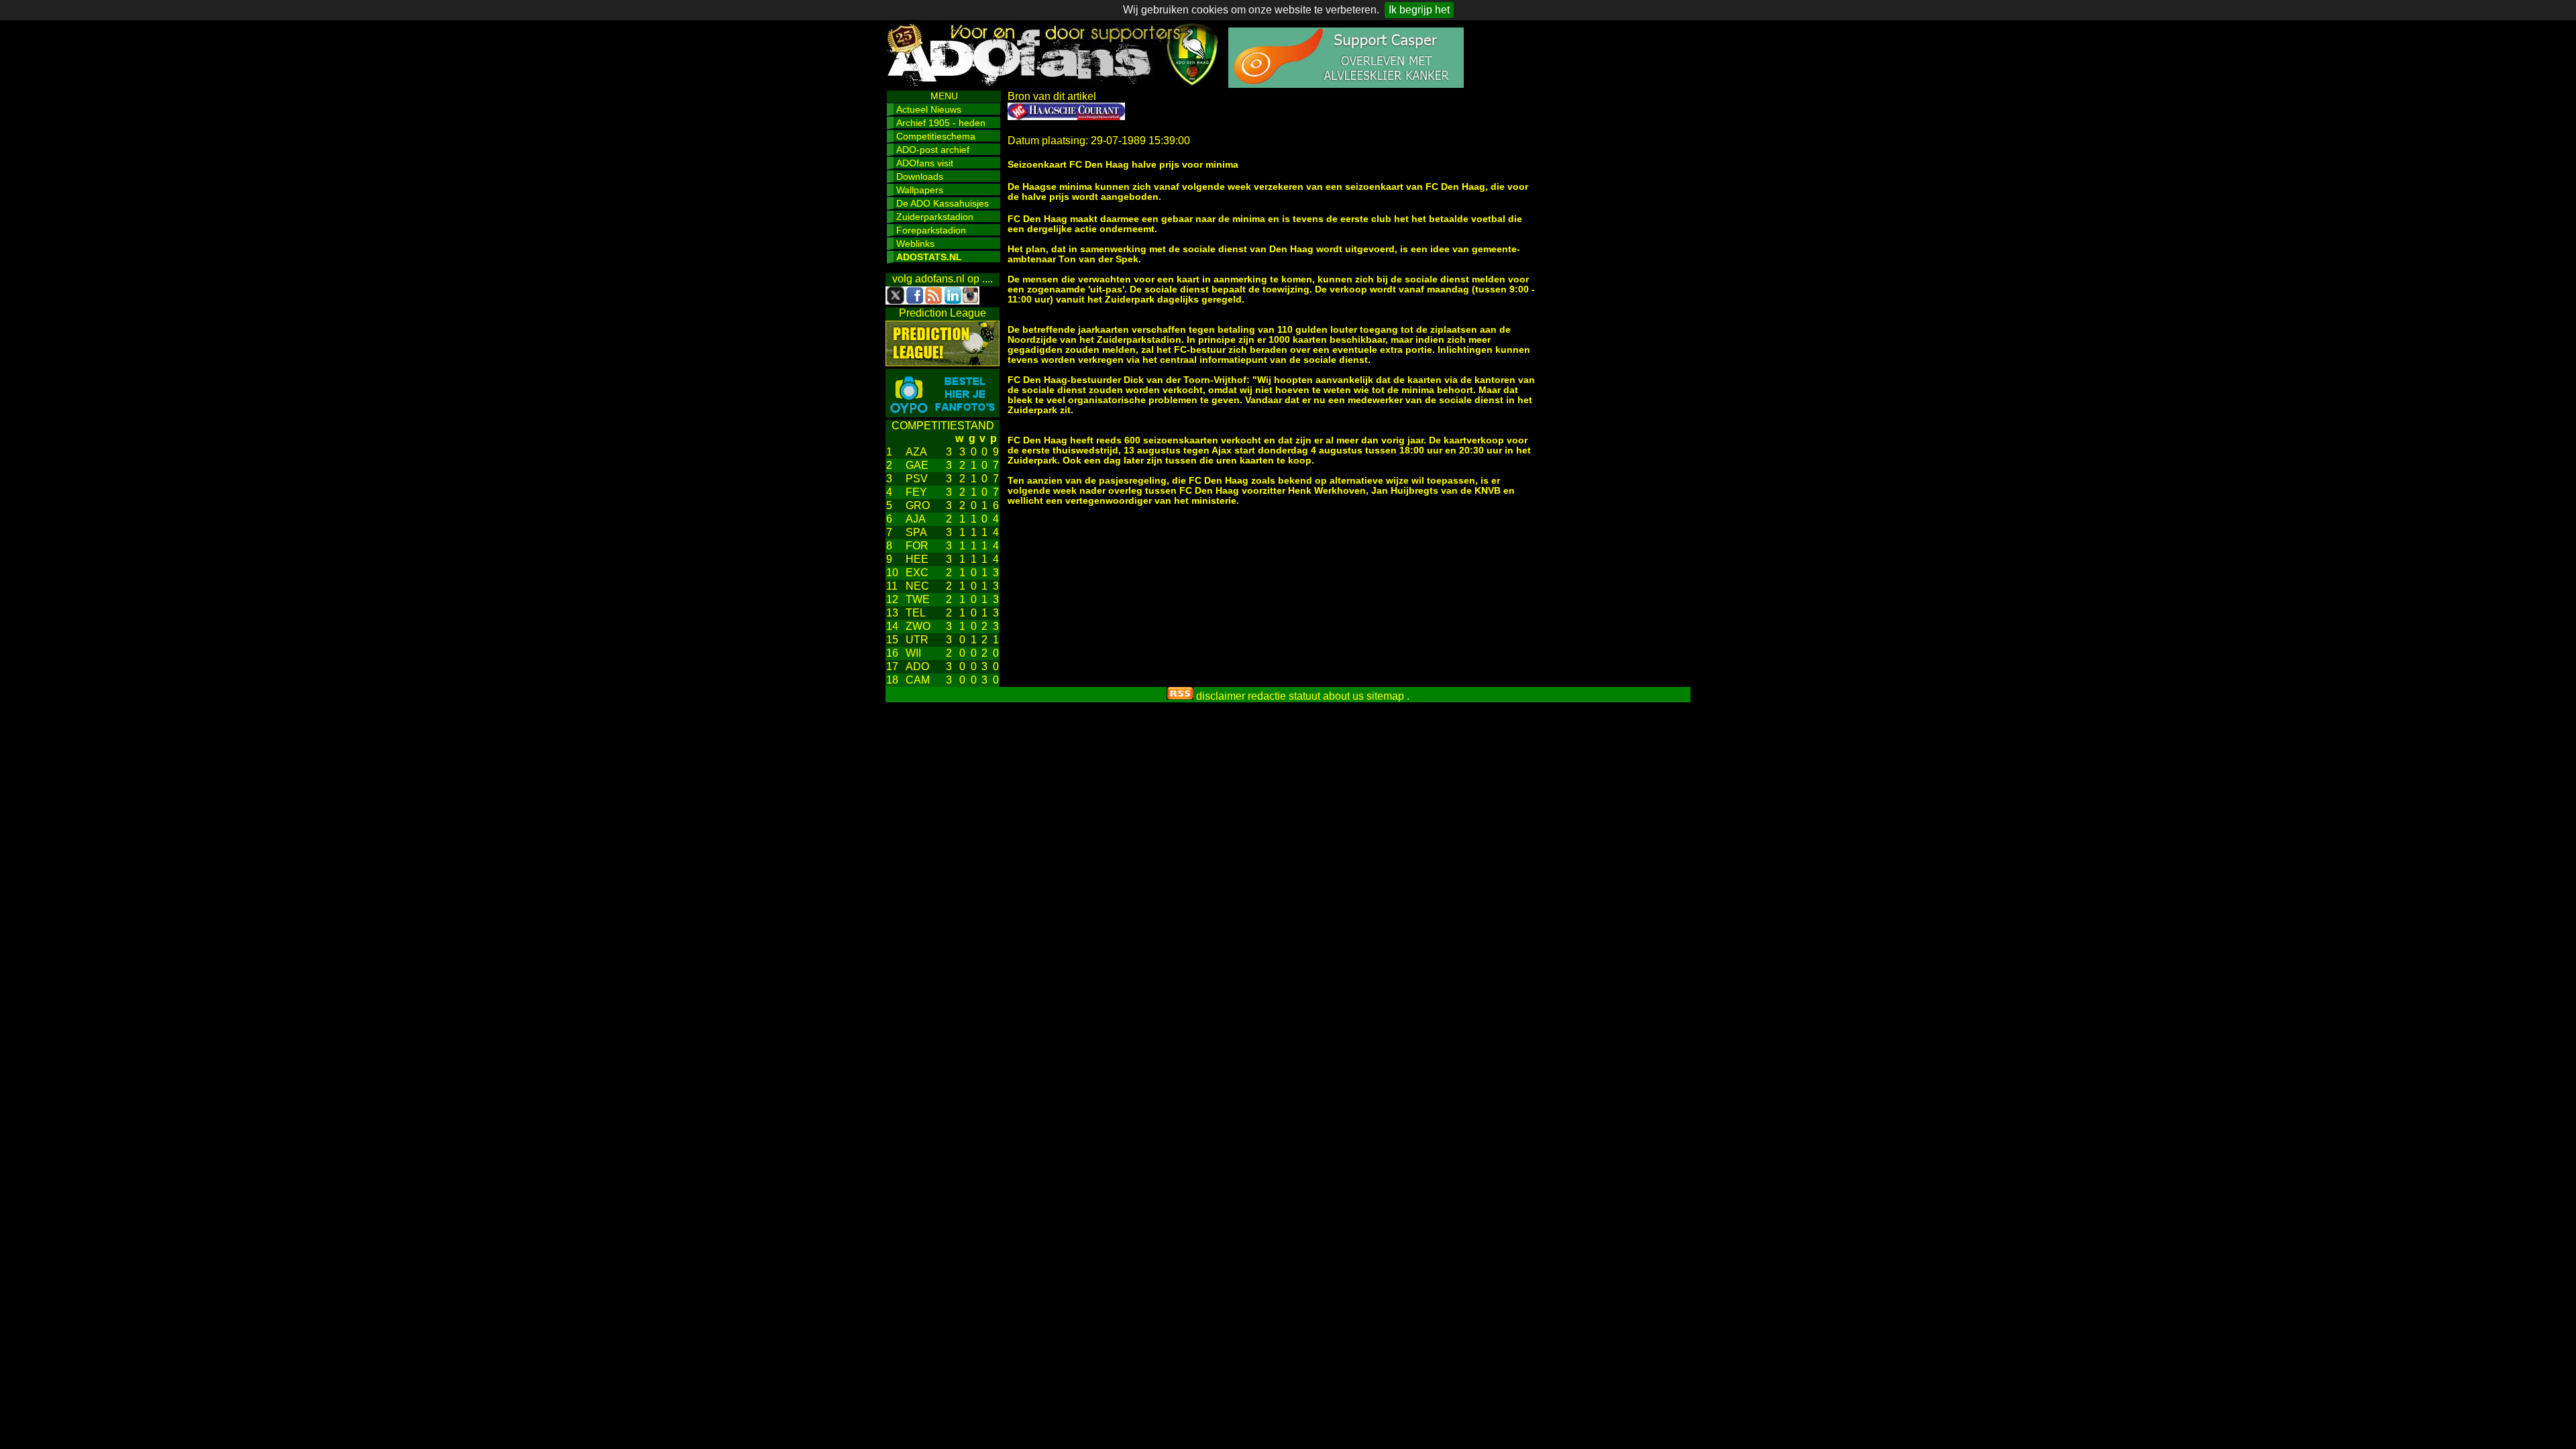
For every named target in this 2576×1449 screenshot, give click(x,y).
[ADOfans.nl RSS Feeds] (1180, 696)
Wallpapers (920, 190)
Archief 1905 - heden (941, 123)
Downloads (920, 176)
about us (1343, 696)
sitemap (1385, 696)
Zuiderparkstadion (935, 217)
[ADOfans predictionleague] (943, 363)
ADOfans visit (925, 163)
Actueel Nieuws (929, 109)
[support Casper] (1346, 84)
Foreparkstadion (931, 230)
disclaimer (1221, 696)
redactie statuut (1284, 696)
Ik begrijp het (1419, 10)
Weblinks (915, 244)
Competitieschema (936, 136)
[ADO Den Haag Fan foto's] (943, 414)
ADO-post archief (933, 150)
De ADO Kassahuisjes (943, 203)
